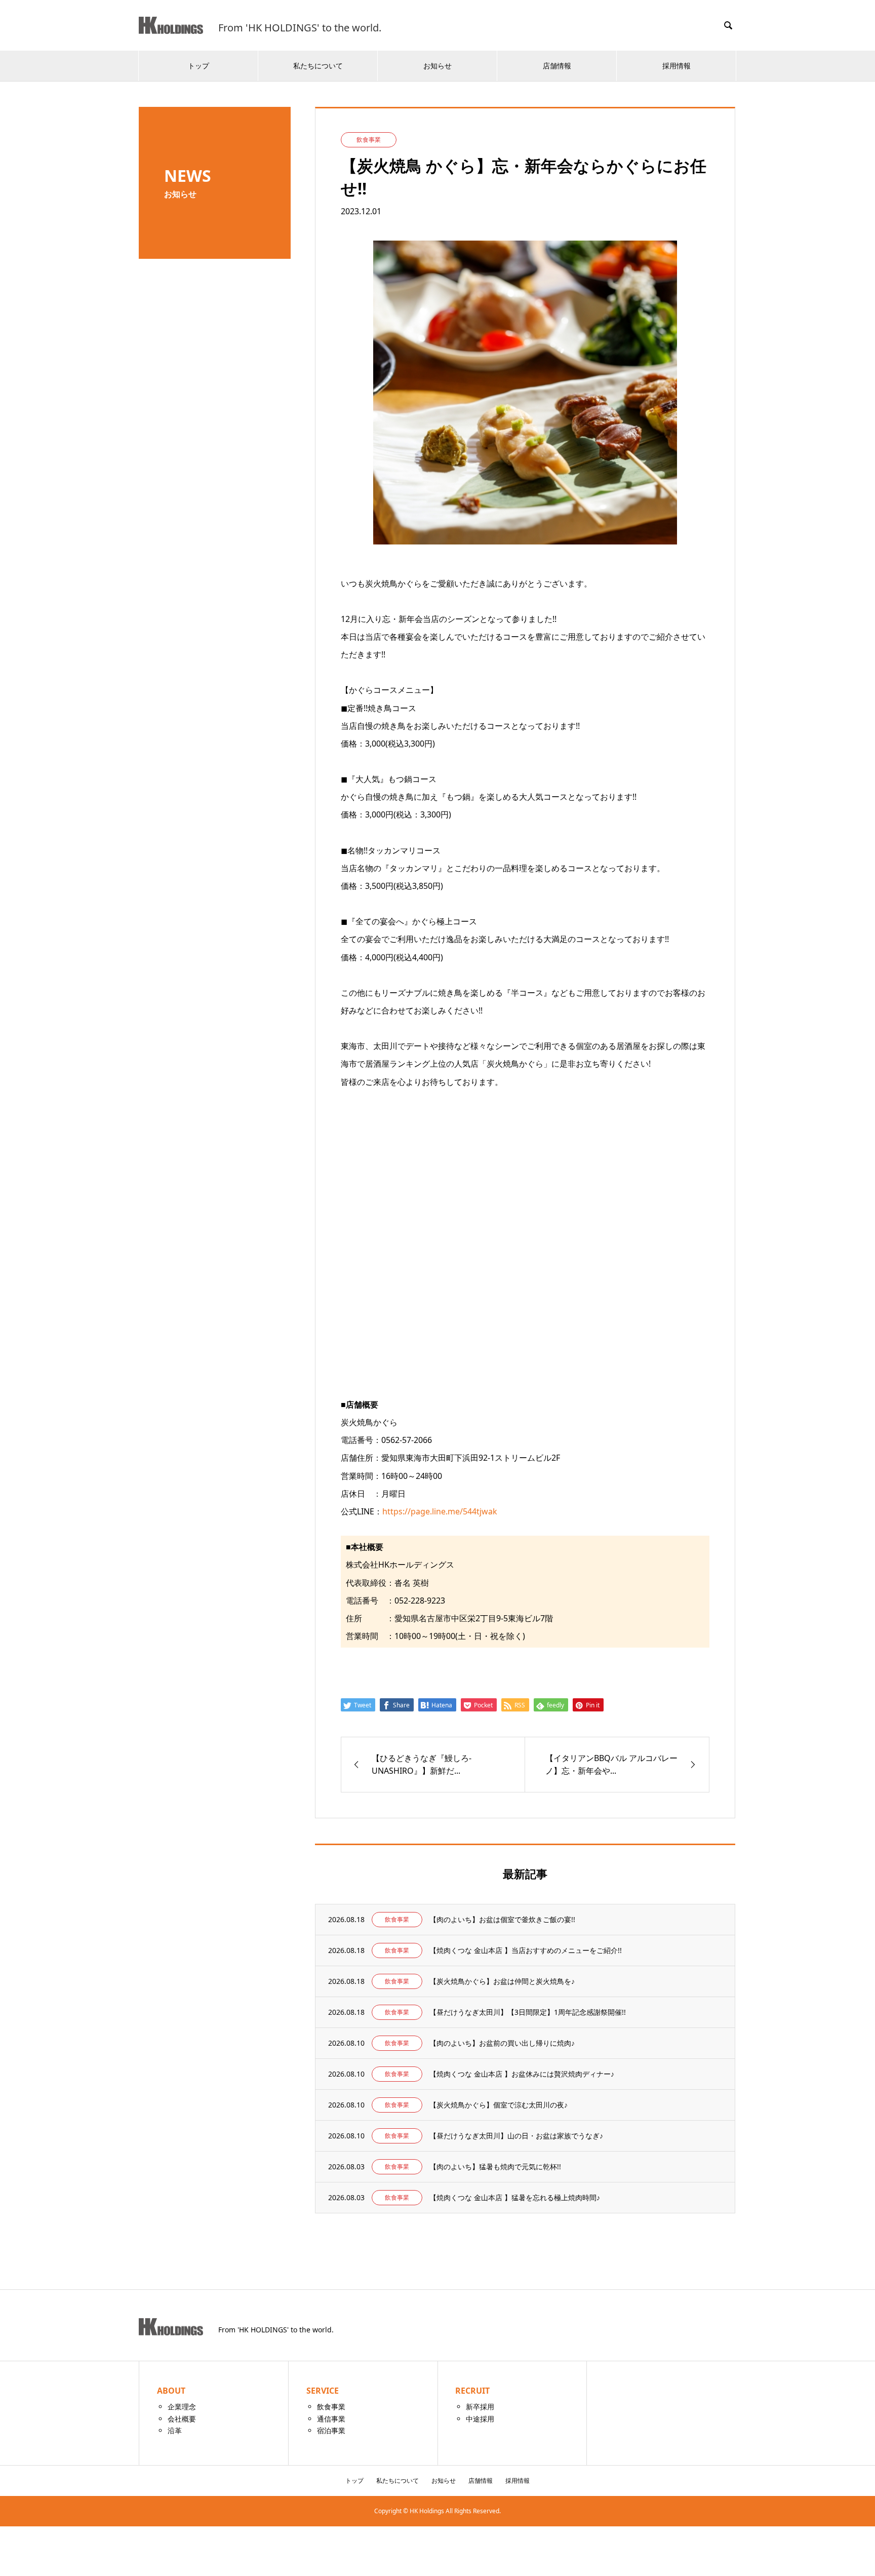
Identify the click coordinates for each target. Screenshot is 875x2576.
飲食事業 (331, 2407)
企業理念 (182, 2407)
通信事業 (331, 2419)
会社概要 (182, 2419)
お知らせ (437, 66)
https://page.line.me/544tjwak (440, 1511)
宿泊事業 (331, 2430)
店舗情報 (557, 66)
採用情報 (677, 66)
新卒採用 (480, 2407)
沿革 (175, 2430)
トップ (198, 66)
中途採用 (480, 2419)
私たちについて (318, 66)
